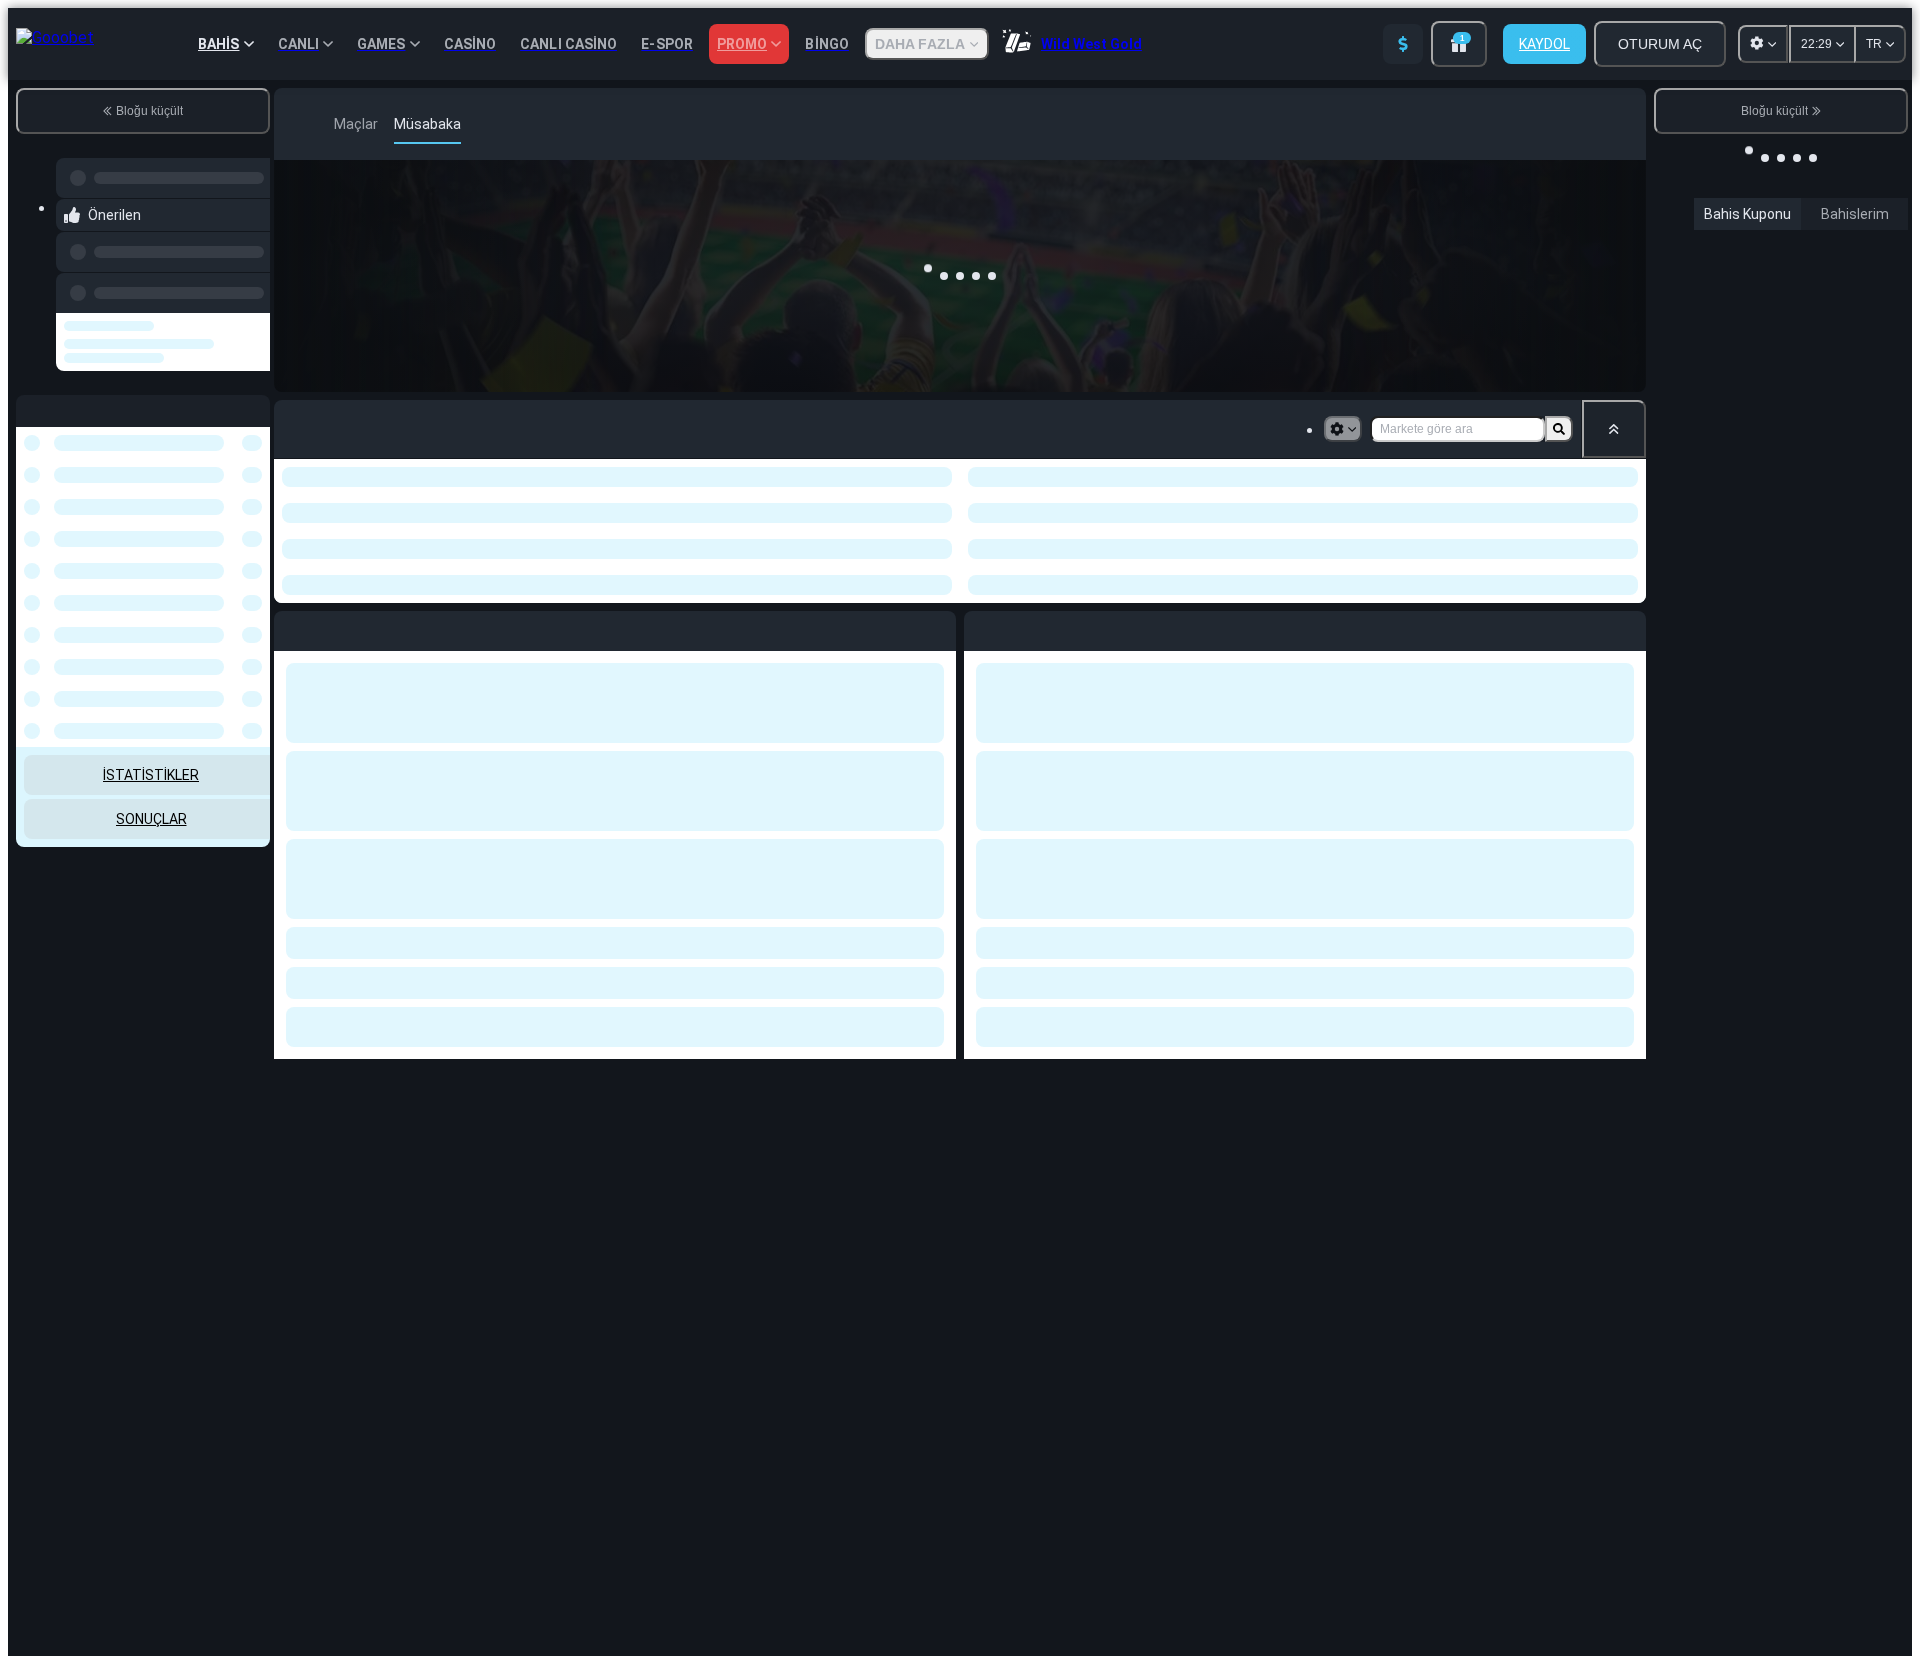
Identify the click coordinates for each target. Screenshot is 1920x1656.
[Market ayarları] (1343, 429)
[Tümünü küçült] (1614, 429)
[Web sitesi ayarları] (1763, 44)
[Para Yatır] (1403, 44)
